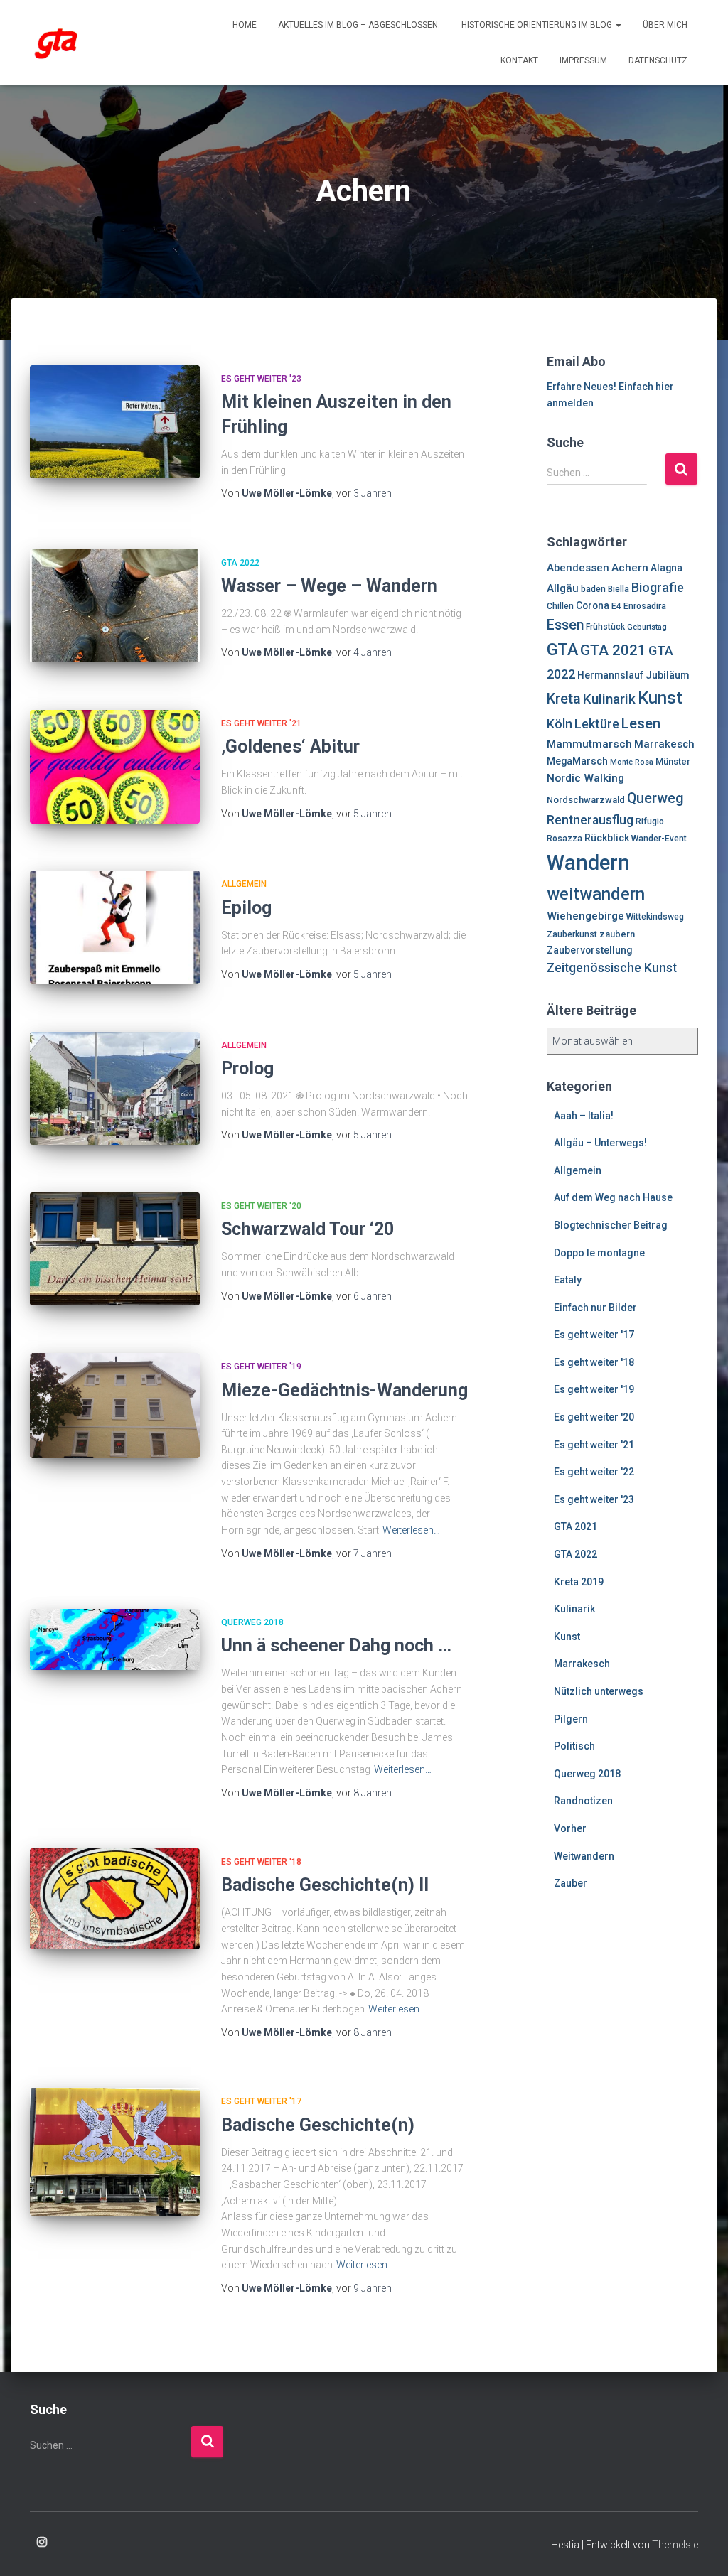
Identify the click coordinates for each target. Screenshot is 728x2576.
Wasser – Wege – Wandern (329, 586)
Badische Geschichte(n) (318, 2125)
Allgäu (563, 588)
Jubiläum (667, 675)
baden (593, 589)
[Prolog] (115, 1089)
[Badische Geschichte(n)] (115, 2152)
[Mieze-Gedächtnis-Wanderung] (115, 1406)
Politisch (574, 1746)
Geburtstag (647, 627)
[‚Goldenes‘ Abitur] (115, 767)
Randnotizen (583, 1801)
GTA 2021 (613, 650)
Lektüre (597, 724)
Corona (593, 605)
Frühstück (605, 627)
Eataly (568, 1280)
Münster (673, 761)
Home (245, 25)
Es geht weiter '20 (261, 1206)
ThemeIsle (675, 2545)
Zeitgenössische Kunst (612, 968)
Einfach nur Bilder (595, 1308)
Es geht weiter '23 (261, 379)
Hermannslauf (610, 675)
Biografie (658, 587)
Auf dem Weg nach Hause (613, 1197)
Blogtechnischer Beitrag (611, 1225)
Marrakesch (664, 744)
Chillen (560, 606)
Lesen (641, 723)
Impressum (583, 60)
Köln (560, 724)
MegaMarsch (577, 761)
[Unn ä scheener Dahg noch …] (115, 1639)
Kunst (660, 698)
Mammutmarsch (589, 744)
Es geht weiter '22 (594, 1472)
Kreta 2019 (579, 1582)
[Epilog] (115, 927)
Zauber (571, 1883)
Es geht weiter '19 (261, 1367)
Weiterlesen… (411, 1530)
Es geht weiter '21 (261, 723)
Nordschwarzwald (586, 800)
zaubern (617, 934)
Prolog (247, 1068)
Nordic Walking (585, 778)
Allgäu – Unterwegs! (600, 1143)
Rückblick (607, 838)
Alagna (667, 568)
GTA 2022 (240, 563)
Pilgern (571, 1719)
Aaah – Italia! (584, 1116)
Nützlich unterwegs (599, 1691)
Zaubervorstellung (589, 950)
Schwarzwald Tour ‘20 (307, 1229)
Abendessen (578, 568)
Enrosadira (645, 606)
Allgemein (244, 884)
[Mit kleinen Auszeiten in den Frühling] (115, 422)
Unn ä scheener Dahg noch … (336, 1645)
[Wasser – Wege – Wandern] (115, 606)
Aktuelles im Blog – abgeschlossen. (359, 25)
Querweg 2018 (252, 1622)
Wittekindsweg (655, 917)
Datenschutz (658, 60)
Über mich (665, 25)
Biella (619, 589)
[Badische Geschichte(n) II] (115, 1899)
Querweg (655, 798)
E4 (616, 606)
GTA (562, 650)
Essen (565, 625)
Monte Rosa (632, 762)
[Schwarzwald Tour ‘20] (115, 1249)
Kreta (564, 699)
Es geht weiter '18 (261, 1862)
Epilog (246, 908)
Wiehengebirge (585, 916)
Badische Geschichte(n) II (325, 1885)
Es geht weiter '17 (261, 2101)
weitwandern (596, 894)
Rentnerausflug (590, 820)
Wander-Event (659, 839)
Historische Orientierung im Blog (538, 25)
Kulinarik (609, 699)
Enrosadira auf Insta (42, 2543)
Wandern (588, 863)
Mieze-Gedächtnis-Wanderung (344, 1390)
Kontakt (519, 60)
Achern (630, 568)
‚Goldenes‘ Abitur (290, 747)
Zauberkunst (572, 934)
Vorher (570, 1828)
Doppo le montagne (599, 1253)
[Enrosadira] (57, 43)
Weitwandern (584, 1856)
